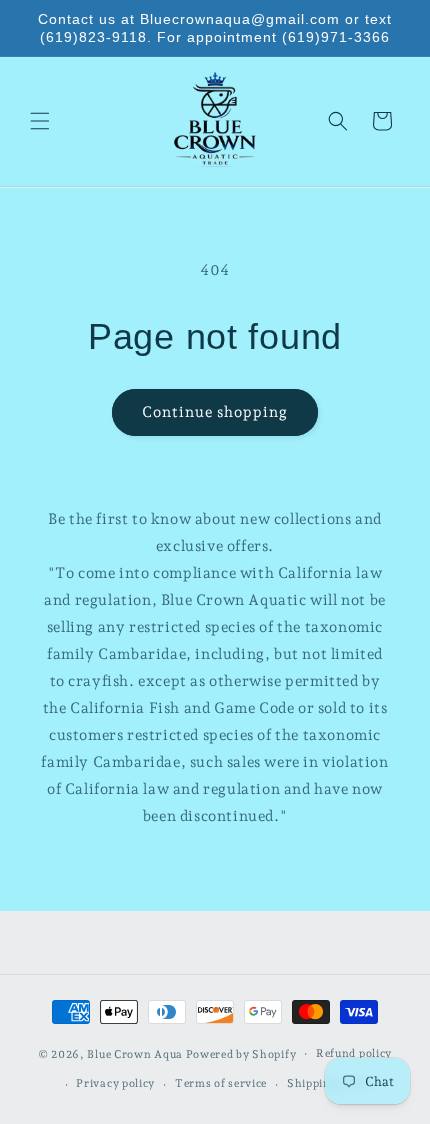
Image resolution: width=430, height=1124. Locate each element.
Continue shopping (215, 412)
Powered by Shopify (241, 1053)
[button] (40, 121)
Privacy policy (115, 1083)
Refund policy (354, 1053)
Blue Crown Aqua (135, 1053)
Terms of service (221, 1083)
